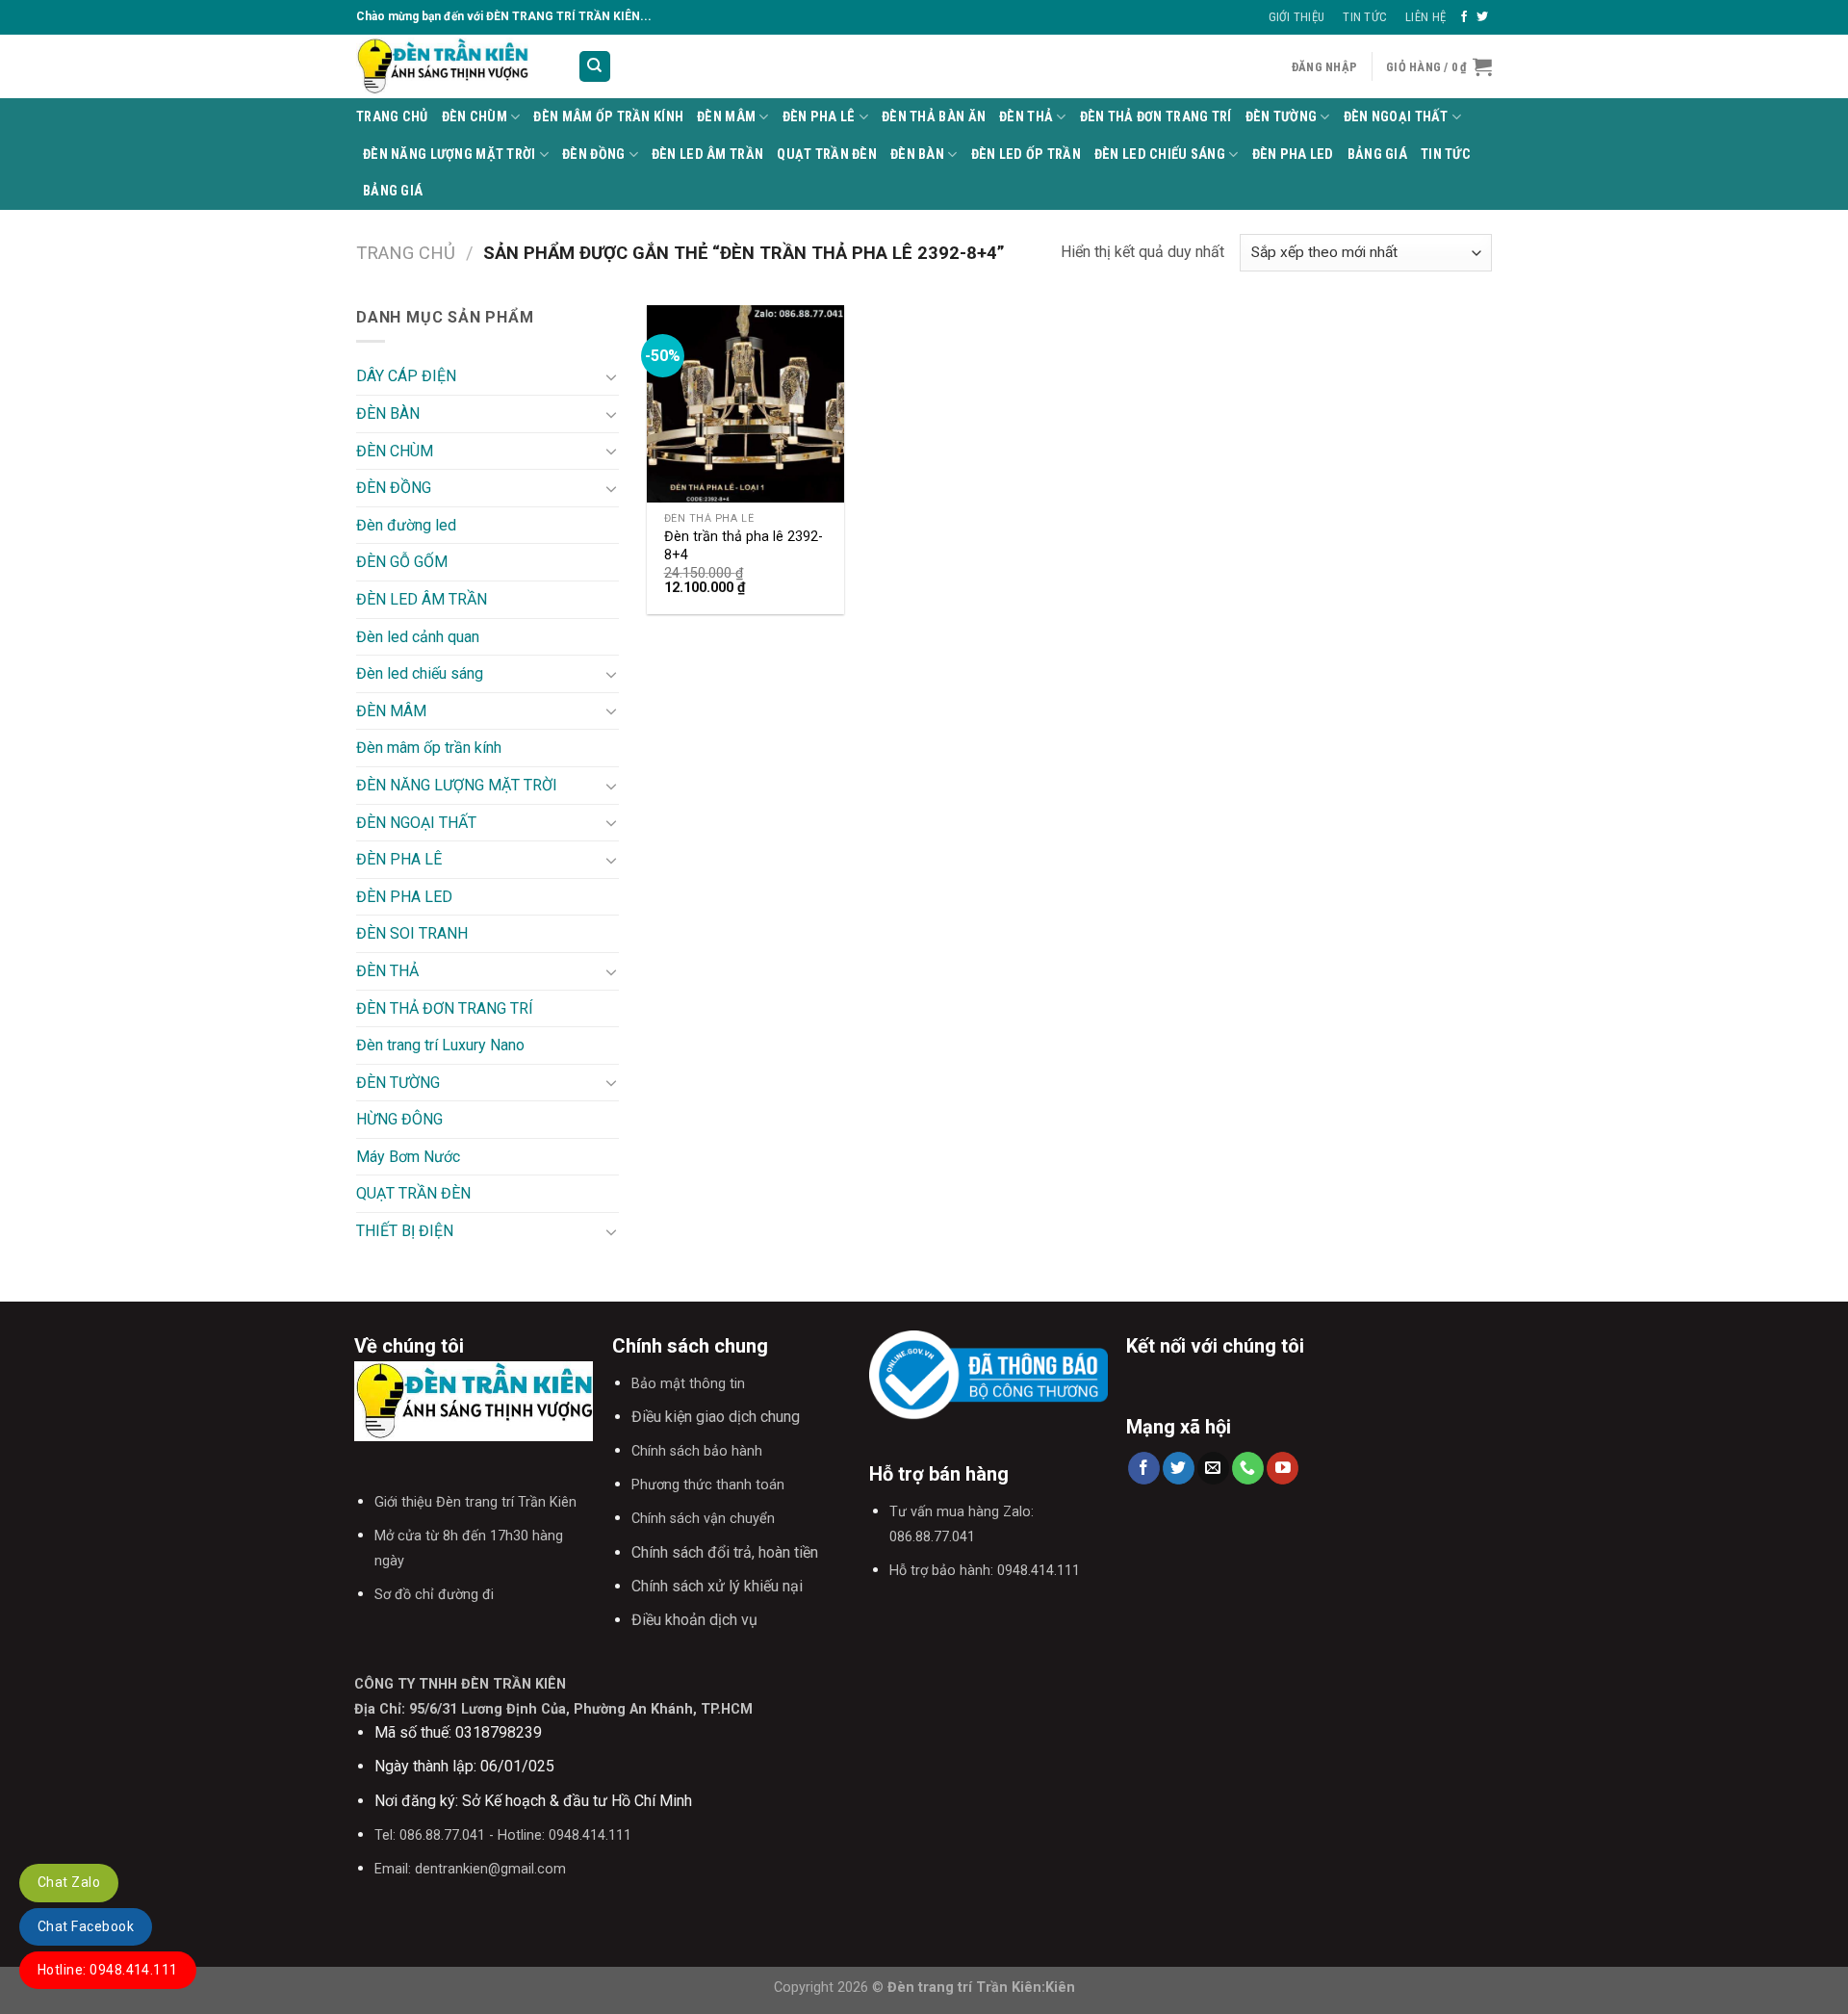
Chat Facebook (86, 1926)
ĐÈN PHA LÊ (819, 117)
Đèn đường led (406, 525)
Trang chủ (406, 253)
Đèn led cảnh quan (418, 637)
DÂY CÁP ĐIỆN (406, 376)
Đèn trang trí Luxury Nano (440, 1045)
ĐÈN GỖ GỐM (402, 562)
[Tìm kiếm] (595, 67)
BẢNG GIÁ (1377, 155)
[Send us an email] (1213, 1468)
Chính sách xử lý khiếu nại (717, 1586)
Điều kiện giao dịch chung (716, 1417)
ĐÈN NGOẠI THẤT (1396, 117)
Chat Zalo (69, 1882)
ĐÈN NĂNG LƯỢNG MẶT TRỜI (449, 155)
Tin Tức (1365, 17)
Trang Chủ (392, 117)
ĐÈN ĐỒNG (593, 155)
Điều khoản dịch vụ (694, 1620)
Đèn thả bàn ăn (934, 117)
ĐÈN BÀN (917, 155)
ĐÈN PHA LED (1293, 155)
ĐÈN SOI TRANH (412, 933)
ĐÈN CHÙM (475, 117)
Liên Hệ (1425, 17)
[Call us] (1248, 1468)
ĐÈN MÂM (726, 117)
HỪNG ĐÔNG (399, 1119)
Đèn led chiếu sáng (1160, 155)
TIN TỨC (1446, 155)
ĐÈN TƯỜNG (1282, 117)
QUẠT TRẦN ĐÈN (827, 155)
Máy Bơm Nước (408, 1157)
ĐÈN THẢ (1026, 117)
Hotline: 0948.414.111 (108, 1970)
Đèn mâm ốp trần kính (608, 117)
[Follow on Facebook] (1464, 17)
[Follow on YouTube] (1283, 1468)
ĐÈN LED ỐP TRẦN (1026, 155)
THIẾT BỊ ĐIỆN (405, 1231)
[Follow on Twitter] (1482, 17)
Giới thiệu (1297, 17)
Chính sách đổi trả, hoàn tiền (725, 1552)
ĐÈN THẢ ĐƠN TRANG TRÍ (1156, 117)
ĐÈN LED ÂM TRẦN (707, 155)
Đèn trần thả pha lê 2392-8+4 (744, 546)
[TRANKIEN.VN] (452, 66)
